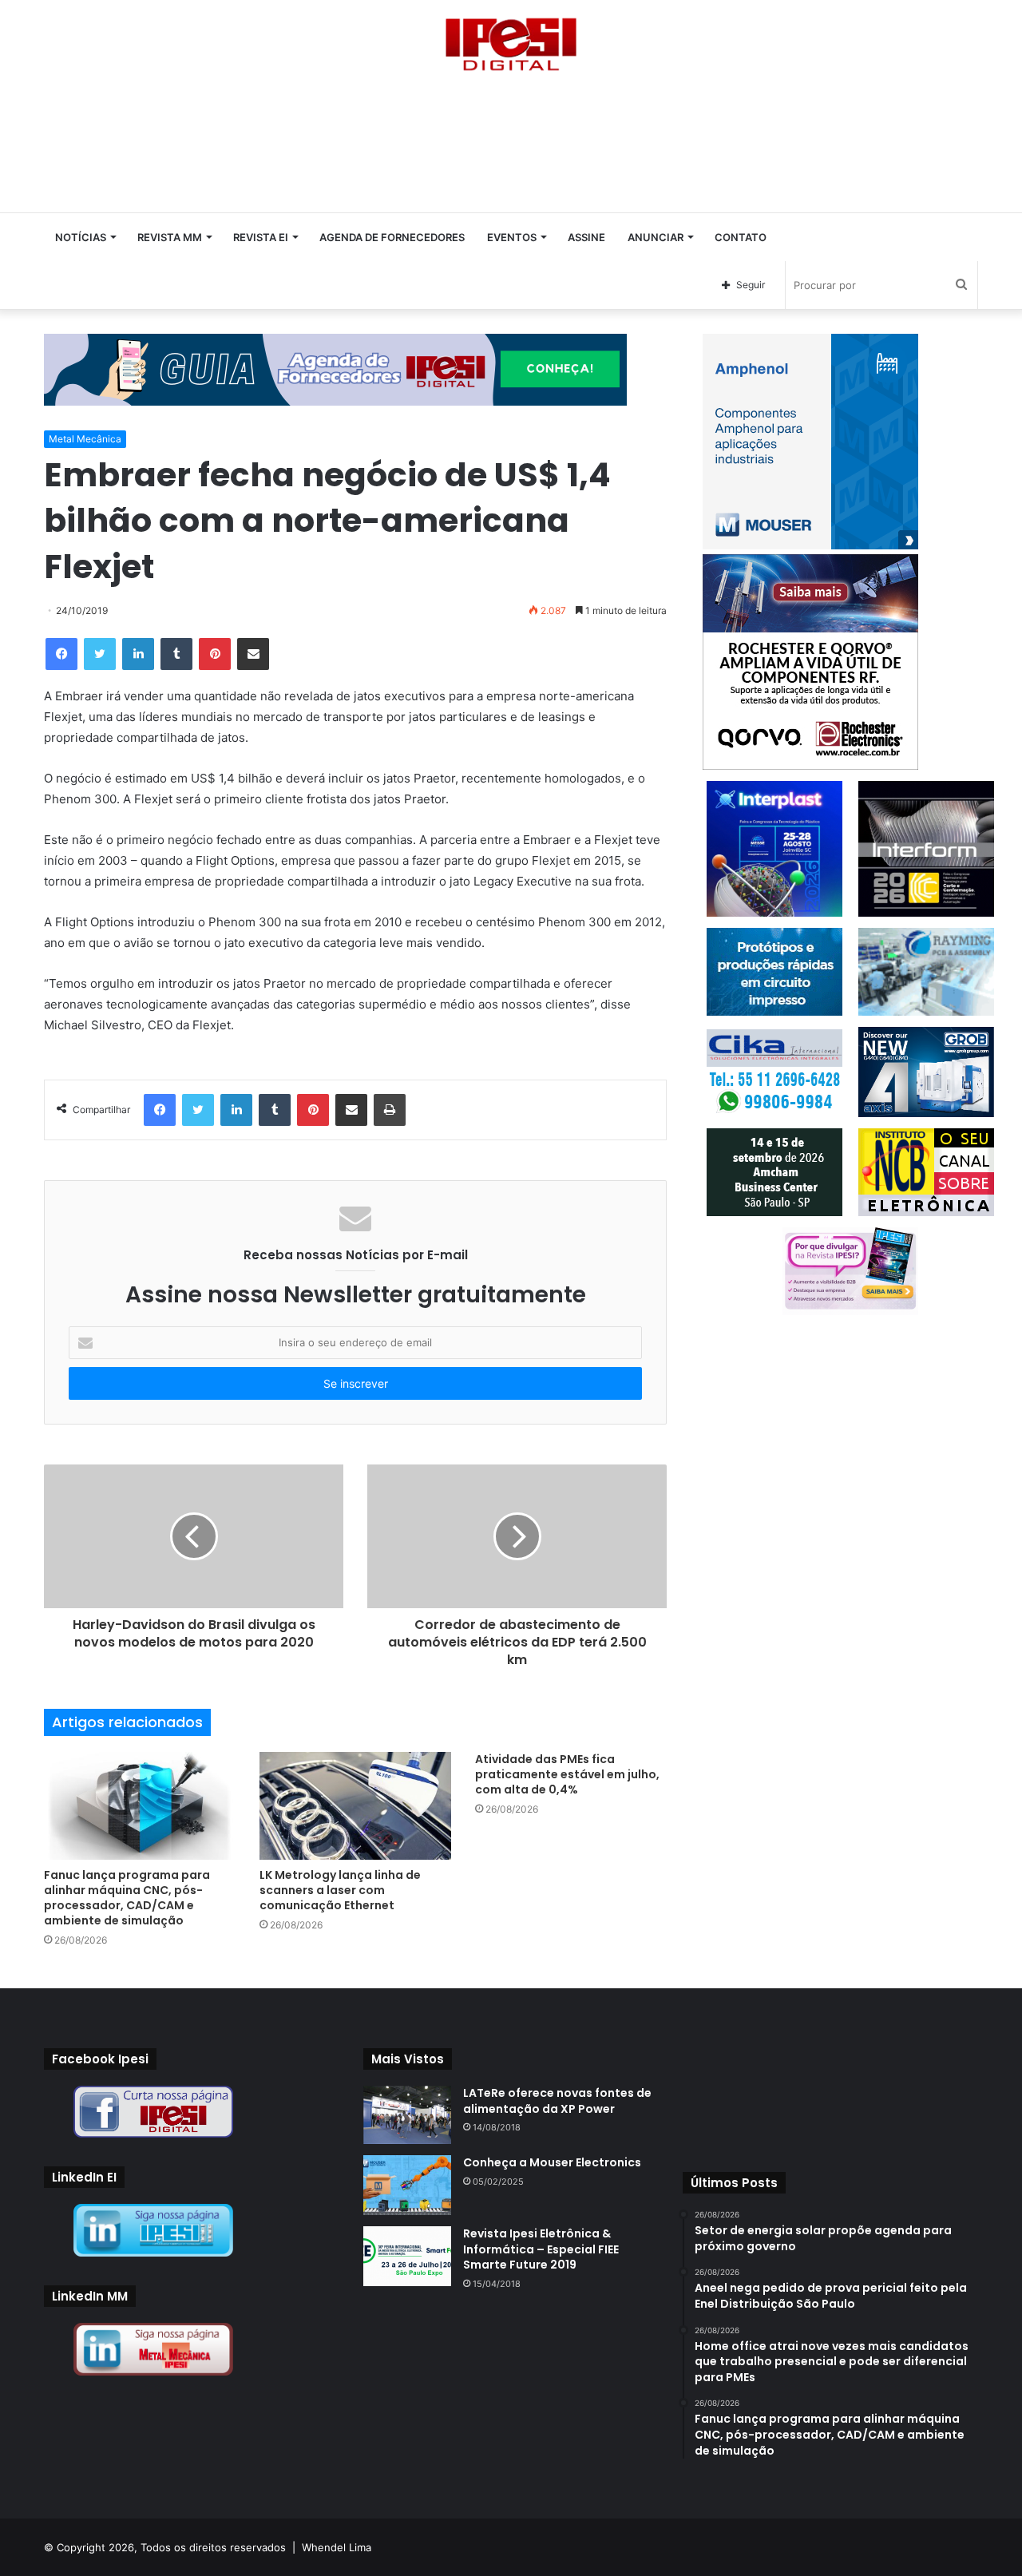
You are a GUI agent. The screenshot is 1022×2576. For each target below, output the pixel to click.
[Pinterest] (215, 654)
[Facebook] (61, 654)
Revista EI (261, 237)
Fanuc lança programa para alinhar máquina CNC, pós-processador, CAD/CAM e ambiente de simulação (127, 1898)
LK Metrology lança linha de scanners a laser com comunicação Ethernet (340, 1890)
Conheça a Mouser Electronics (552, 2162)
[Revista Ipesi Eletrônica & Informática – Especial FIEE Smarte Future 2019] (407, 2256)
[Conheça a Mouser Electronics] (407, 2185)
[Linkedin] (138, 654)
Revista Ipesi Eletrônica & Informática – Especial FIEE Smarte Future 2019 (541, 2249)
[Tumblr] (176, 654)
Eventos (512, 237)
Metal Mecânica (85, 439)
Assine (586, 237)
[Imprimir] (390, 1110)
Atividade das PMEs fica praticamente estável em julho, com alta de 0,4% (567, 1774)
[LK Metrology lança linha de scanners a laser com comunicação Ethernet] (355, 1806)
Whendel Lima (337, 2547)
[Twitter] (100, 654)
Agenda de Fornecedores (392, 237)
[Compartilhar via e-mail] (253, 654)
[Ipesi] (511, 40)
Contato (741, 237)
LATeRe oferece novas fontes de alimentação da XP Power (557, 2101)
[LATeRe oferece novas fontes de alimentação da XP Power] (407, 2115)
